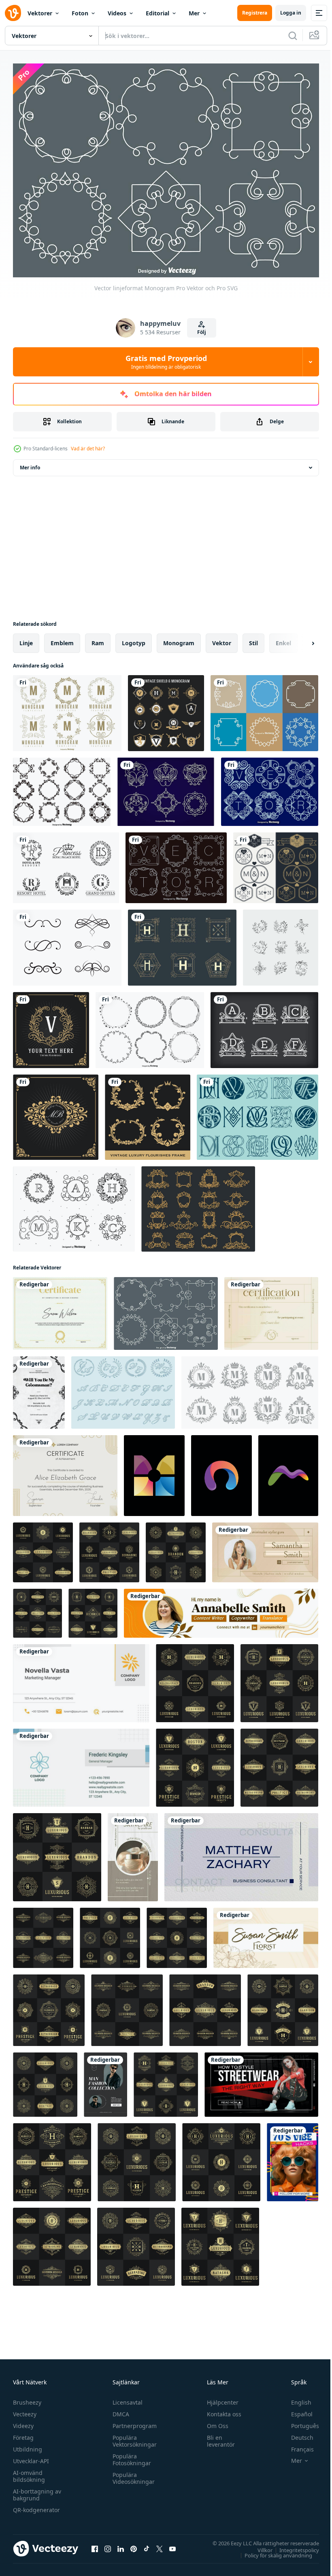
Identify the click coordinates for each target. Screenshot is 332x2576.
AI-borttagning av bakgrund (37, 2490)
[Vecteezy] (13, 13)
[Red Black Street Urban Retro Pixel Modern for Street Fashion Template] (261, 2081)
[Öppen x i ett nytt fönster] (160, 2544)
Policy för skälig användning (272, 2551)
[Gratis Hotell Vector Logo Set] (66, 864)
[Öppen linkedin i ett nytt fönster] (121, 2544)
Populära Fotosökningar (130, 2455)
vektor (222, 639)
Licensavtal (126, 2398)
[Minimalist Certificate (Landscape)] (65, 1472)
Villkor (259, 2546)
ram (98, 639)
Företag (23, 2433)
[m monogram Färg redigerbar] (288, 1472)
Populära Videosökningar (132, 2474)
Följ (202, 332)
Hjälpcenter (219, 2398)
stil (253, 639)
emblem (62, 639)
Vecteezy (25, 2410)
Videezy (23, 2421)
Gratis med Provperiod (166, 362)
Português (299, 2421)
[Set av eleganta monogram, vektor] (270, 788)
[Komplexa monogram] (258, 1113)
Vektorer (40, 13)
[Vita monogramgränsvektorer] (264, 709)
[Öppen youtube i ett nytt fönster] (172, 2544)
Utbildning (28, 2445)
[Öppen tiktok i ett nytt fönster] (147, 2544)
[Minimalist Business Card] (81, 1679)
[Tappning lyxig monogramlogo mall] (56, 1113)
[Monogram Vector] (264, 1026)
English (295, 2398)
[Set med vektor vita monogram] (176, 864)
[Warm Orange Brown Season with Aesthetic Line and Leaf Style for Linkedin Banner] (221, 1609)
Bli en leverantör (217, 2437)
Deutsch (296, 2433)
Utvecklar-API (31, 2457)
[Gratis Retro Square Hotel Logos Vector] (182, 944)
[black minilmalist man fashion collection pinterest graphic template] (105, 2081)
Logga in (291, 13)
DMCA (119, 2410)
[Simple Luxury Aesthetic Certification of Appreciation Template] (271, 1309)
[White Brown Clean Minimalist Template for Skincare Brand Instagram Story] (133, 1853)
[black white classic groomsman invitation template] (39, 1388)
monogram (179, 639)
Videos (117, 13)
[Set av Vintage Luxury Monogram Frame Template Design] (148, 1113)
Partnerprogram (133, 2421)
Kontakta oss (220, 2410)
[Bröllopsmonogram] (123, 1388)
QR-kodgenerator (36, 2505)
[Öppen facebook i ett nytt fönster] (95, 2544)
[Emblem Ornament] (166, 788)
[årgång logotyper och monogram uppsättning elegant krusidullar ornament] (127, 2006)
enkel (283, 639)
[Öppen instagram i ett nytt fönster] (108, 2544)
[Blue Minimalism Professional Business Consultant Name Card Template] (241, 1853)
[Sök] (293, 36)
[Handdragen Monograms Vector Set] (74, 1205)
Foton (80, 13)
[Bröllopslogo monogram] (276, 864)
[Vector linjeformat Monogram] (166, 1309)
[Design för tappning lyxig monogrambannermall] (51, 1026)
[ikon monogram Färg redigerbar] (154, 1472)
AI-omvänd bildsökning (29, 2472)
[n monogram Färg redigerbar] (221, 1472)
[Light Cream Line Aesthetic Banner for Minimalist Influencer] (265, 1548)
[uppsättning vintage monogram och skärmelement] (166, 709)
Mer (194, 13)
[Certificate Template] (60, 1309)
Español (296, 2410)
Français (296, 2445)
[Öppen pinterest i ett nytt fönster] (134, 2544)
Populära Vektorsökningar (133, 2437)
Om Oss (214, 2421)
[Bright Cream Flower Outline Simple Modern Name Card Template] (266, 1934)
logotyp (134, 639)
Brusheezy (27, 2398)
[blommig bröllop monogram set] (281, 944)
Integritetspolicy (293, 2546)
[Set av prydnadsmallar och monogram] (62, 788)
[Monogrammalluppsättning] (67, 709)
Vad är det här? (88, 449)
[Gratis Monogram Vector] (67, 944)
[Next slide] (300, 639)
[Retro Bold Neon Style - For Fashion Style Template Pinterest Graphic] (293, 2158)
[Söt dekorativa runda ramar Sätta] (150, 1026)
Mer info (30, 463)
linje (26, 639)
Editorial (157, 13)
